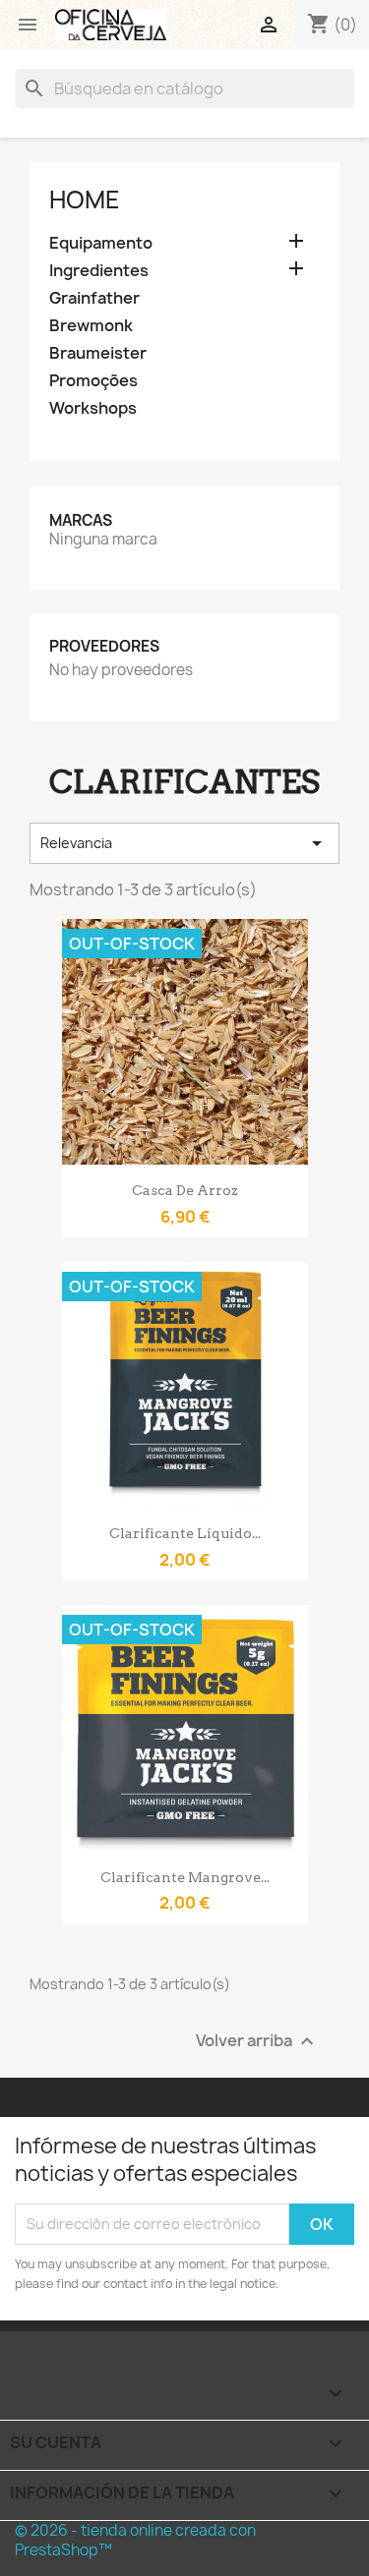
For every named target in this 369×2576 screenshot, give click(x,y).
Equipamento (101, 243)
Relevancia (184, 843)
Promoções (93, 381)
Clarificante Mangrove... (185, 1877)
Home (85, 200)
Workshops (93, 408)
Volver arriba (257, 2041)
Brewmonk (91, 326)
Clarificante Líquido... (185, 1533)
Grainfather (94, 298)
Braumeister (98, 353)
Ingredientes (99, 271)
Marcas (81, 520)
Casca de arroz (185, 1190)
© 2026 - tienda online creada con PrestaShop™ (135, 2540)
